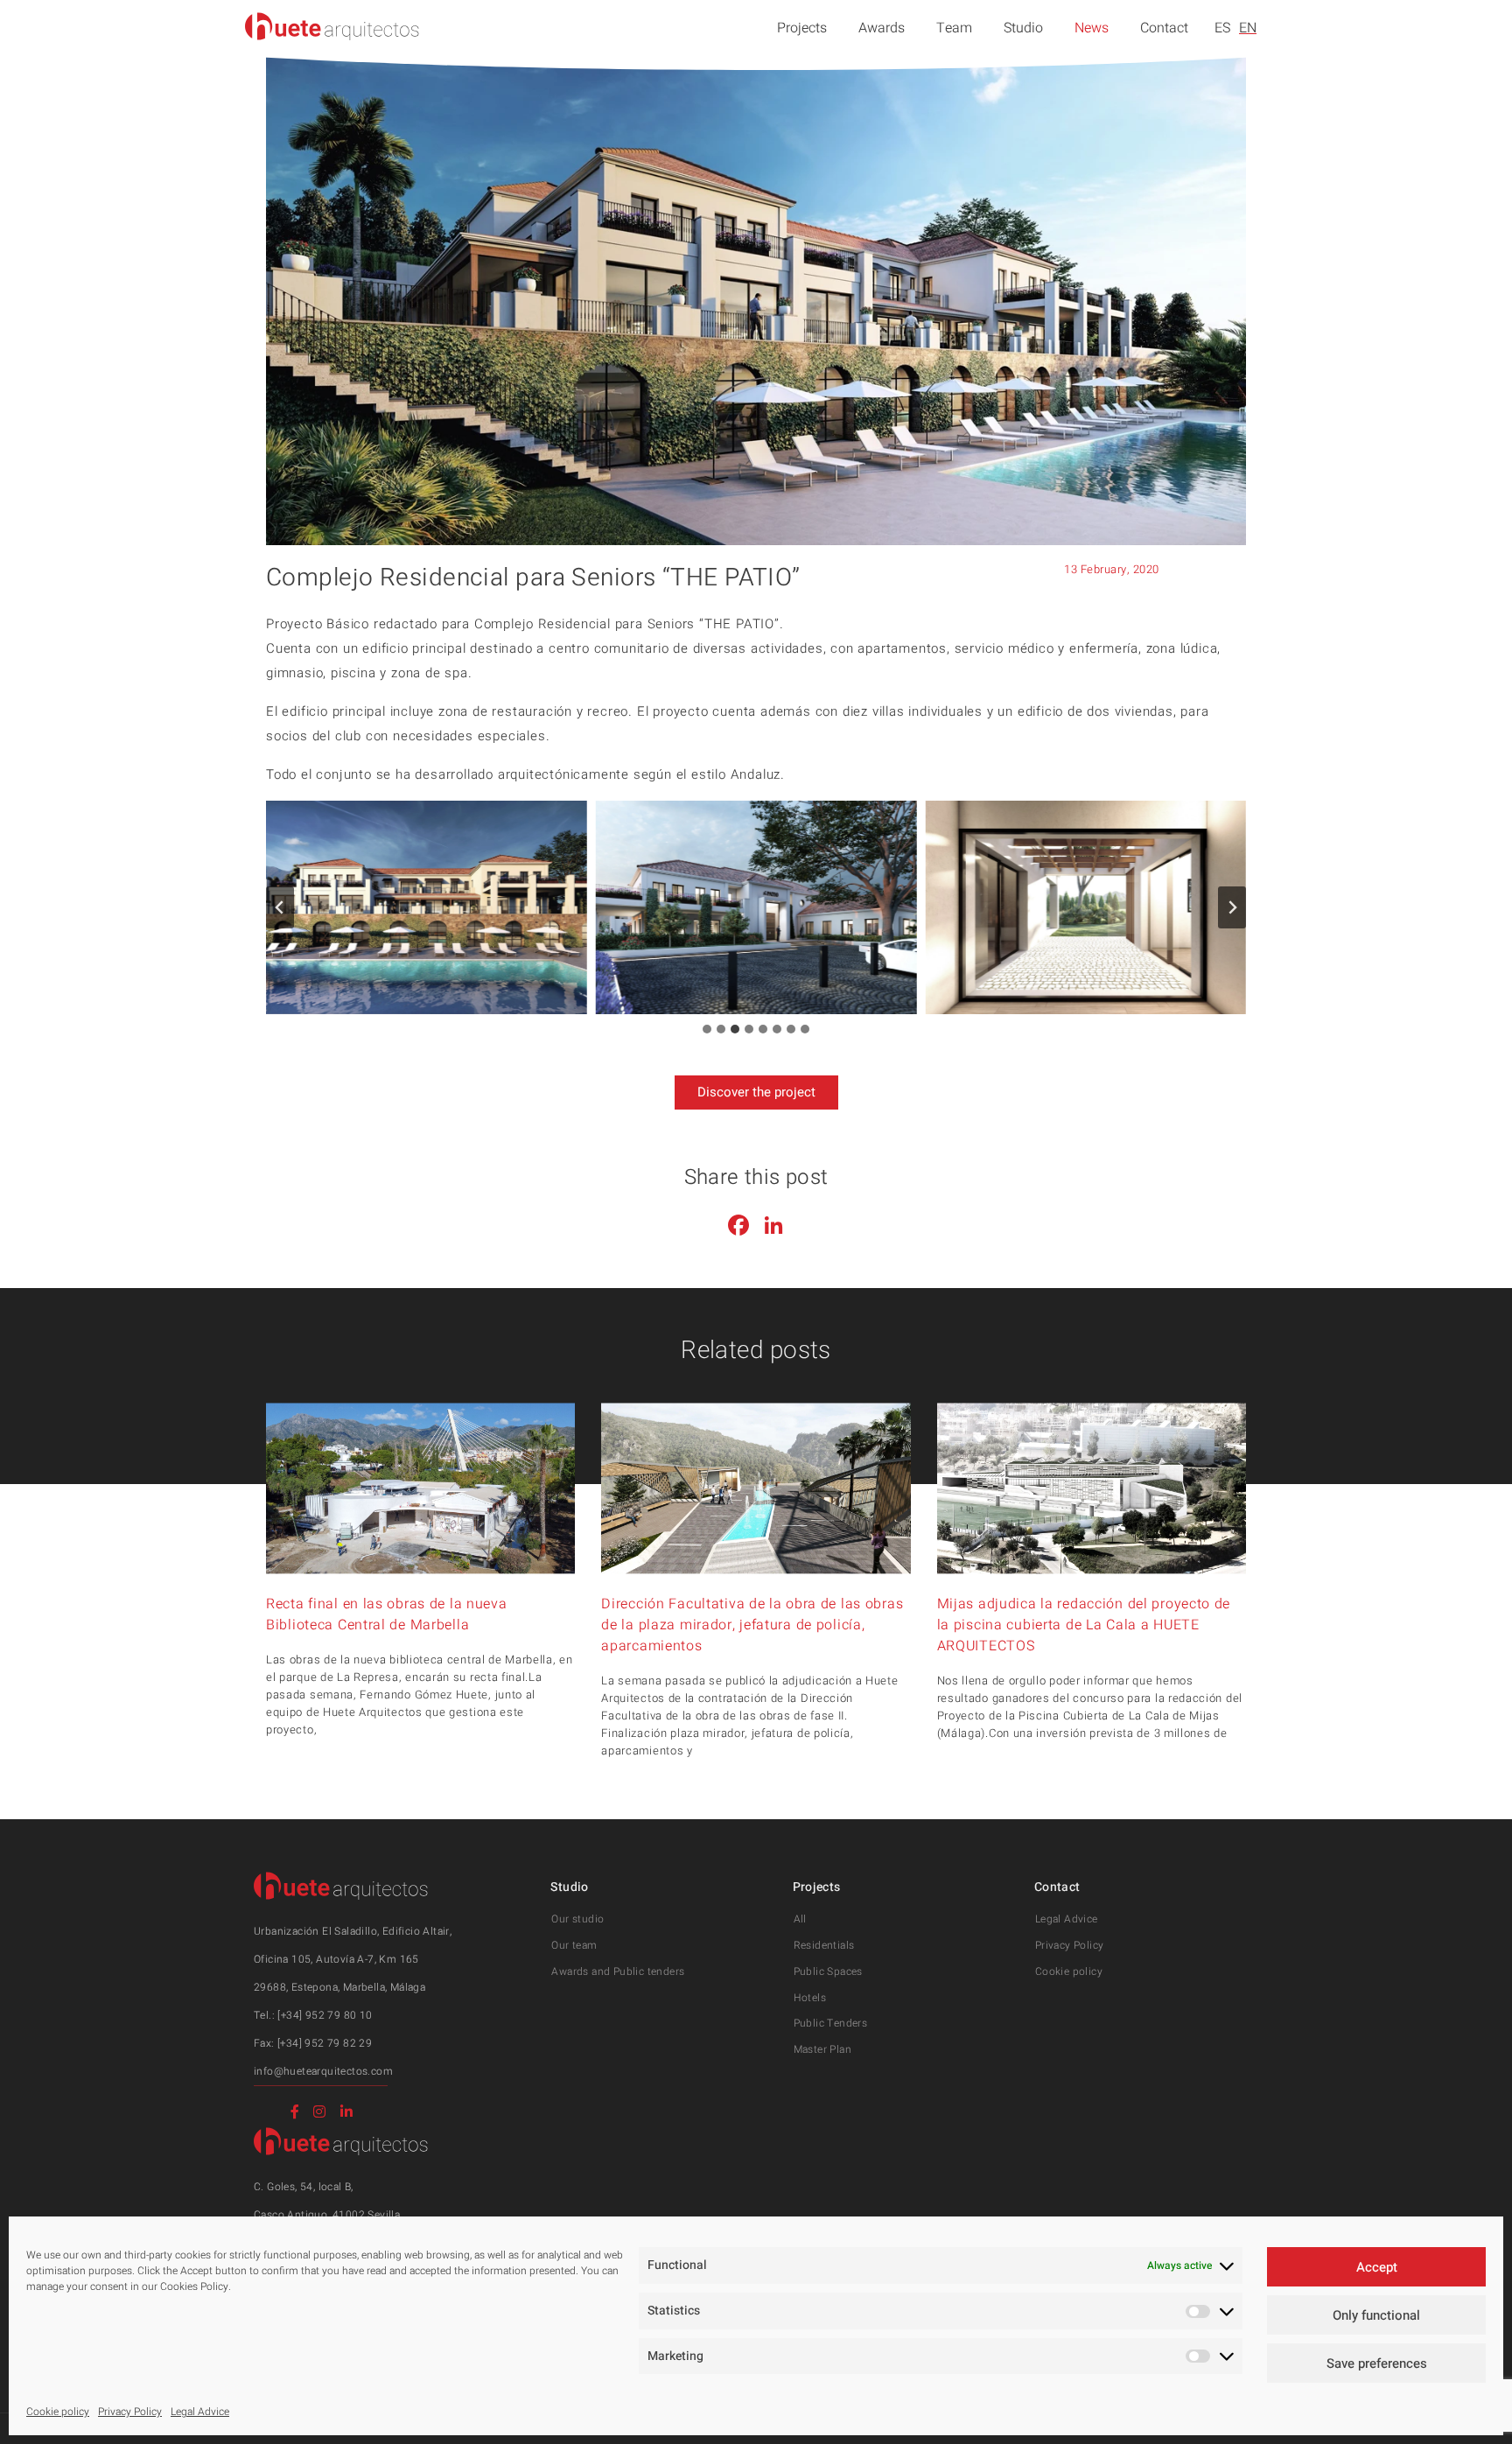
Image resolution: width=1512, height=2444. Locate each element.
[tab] (707, 1029)
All (800, 1919)
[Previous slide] (280, 907)
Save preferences (1377, 2363)
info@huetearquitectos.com (323, 2071)
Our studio (577, 1919)
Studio (1023, 28)
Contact (1164, 28)
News (1092, 28)
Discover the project (756, 1092)
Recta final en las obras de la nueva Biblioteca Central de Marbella (387, 1614)
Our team (574, 1945)
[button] (427, 907)
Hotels (810, 1998)
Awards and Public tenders (618, 1971)
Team (954, 28)
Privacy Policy (130, 2412)
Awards (882, 28)
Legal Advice (200, 2412)
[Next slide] (1232, 907)
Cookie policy (58, 2412)
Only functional (1376, 2315)
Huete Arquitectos (332, 26)
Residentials (824, 1945)
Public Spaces (828, 1971)
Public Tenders (831, 2023)
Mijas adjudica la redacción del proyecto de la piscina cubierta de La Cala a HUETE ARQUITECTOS (1084, 1625)
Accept (1377, 2267)
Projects (802, 28)
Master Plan (822, 2049)
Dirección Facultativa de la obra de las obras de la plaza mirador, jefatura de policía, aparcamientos (752, 1625)
